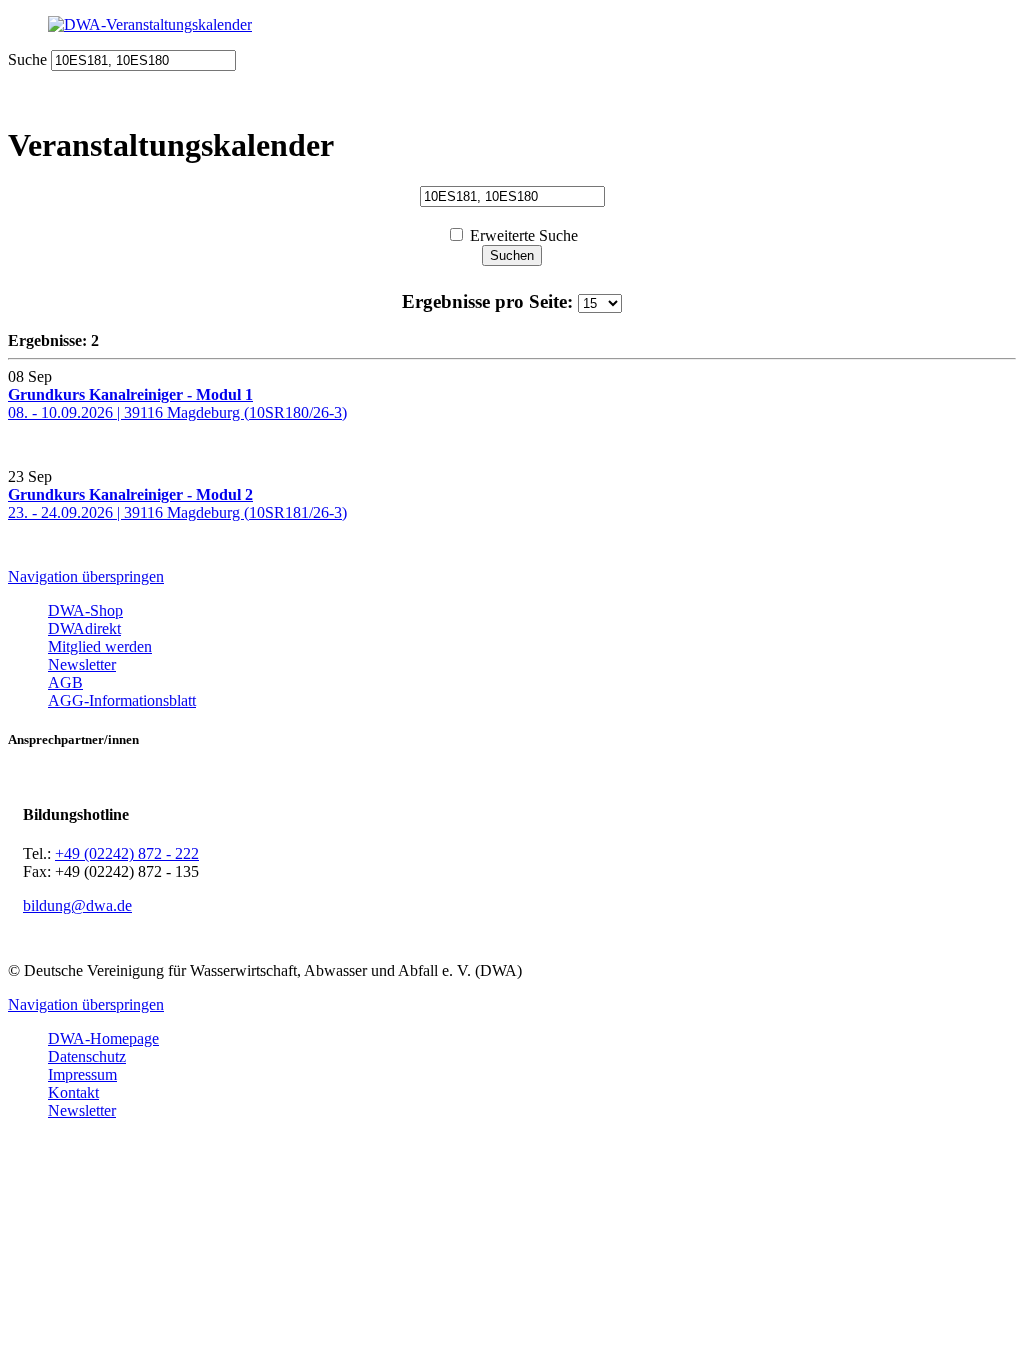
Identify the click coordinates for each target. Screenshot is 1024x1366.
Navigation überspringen (86, 576)
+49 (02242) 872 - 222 (127, 853)
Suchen (512, 255)
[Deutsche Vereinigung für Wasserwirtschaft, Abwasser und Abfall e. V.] (512, 25)
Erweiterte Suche (524, 235)
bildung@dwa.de (77, 905)
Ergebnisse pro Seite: (490, 301)
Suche (27, 59)
